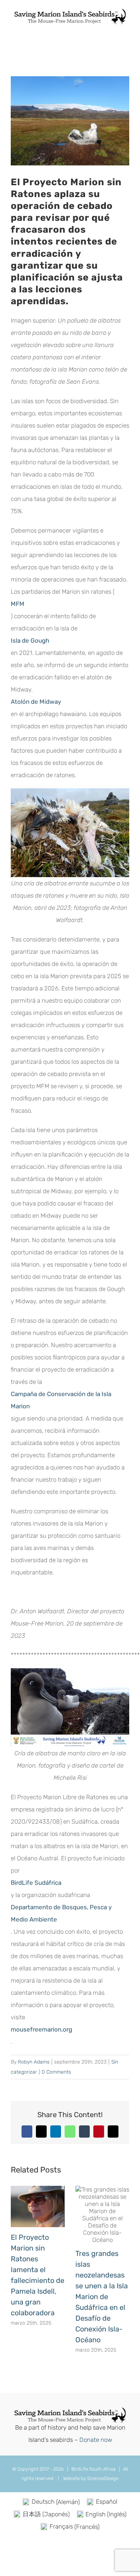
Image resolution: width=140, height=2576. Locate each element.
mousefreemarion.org (41, 2029)
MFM (18, 604)
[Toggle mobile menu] (126, 29)
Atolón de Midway (36, 702)
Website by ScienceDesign (90, 2478)
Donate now (96, 2440)
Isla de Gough (30, 640)
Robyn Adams (34, 2062)
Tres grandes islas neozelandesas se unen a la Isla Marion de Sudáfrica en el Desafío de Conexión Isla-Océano (102, 2297)
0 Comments (56, 2072)
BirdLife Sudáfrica (36, 1883)
